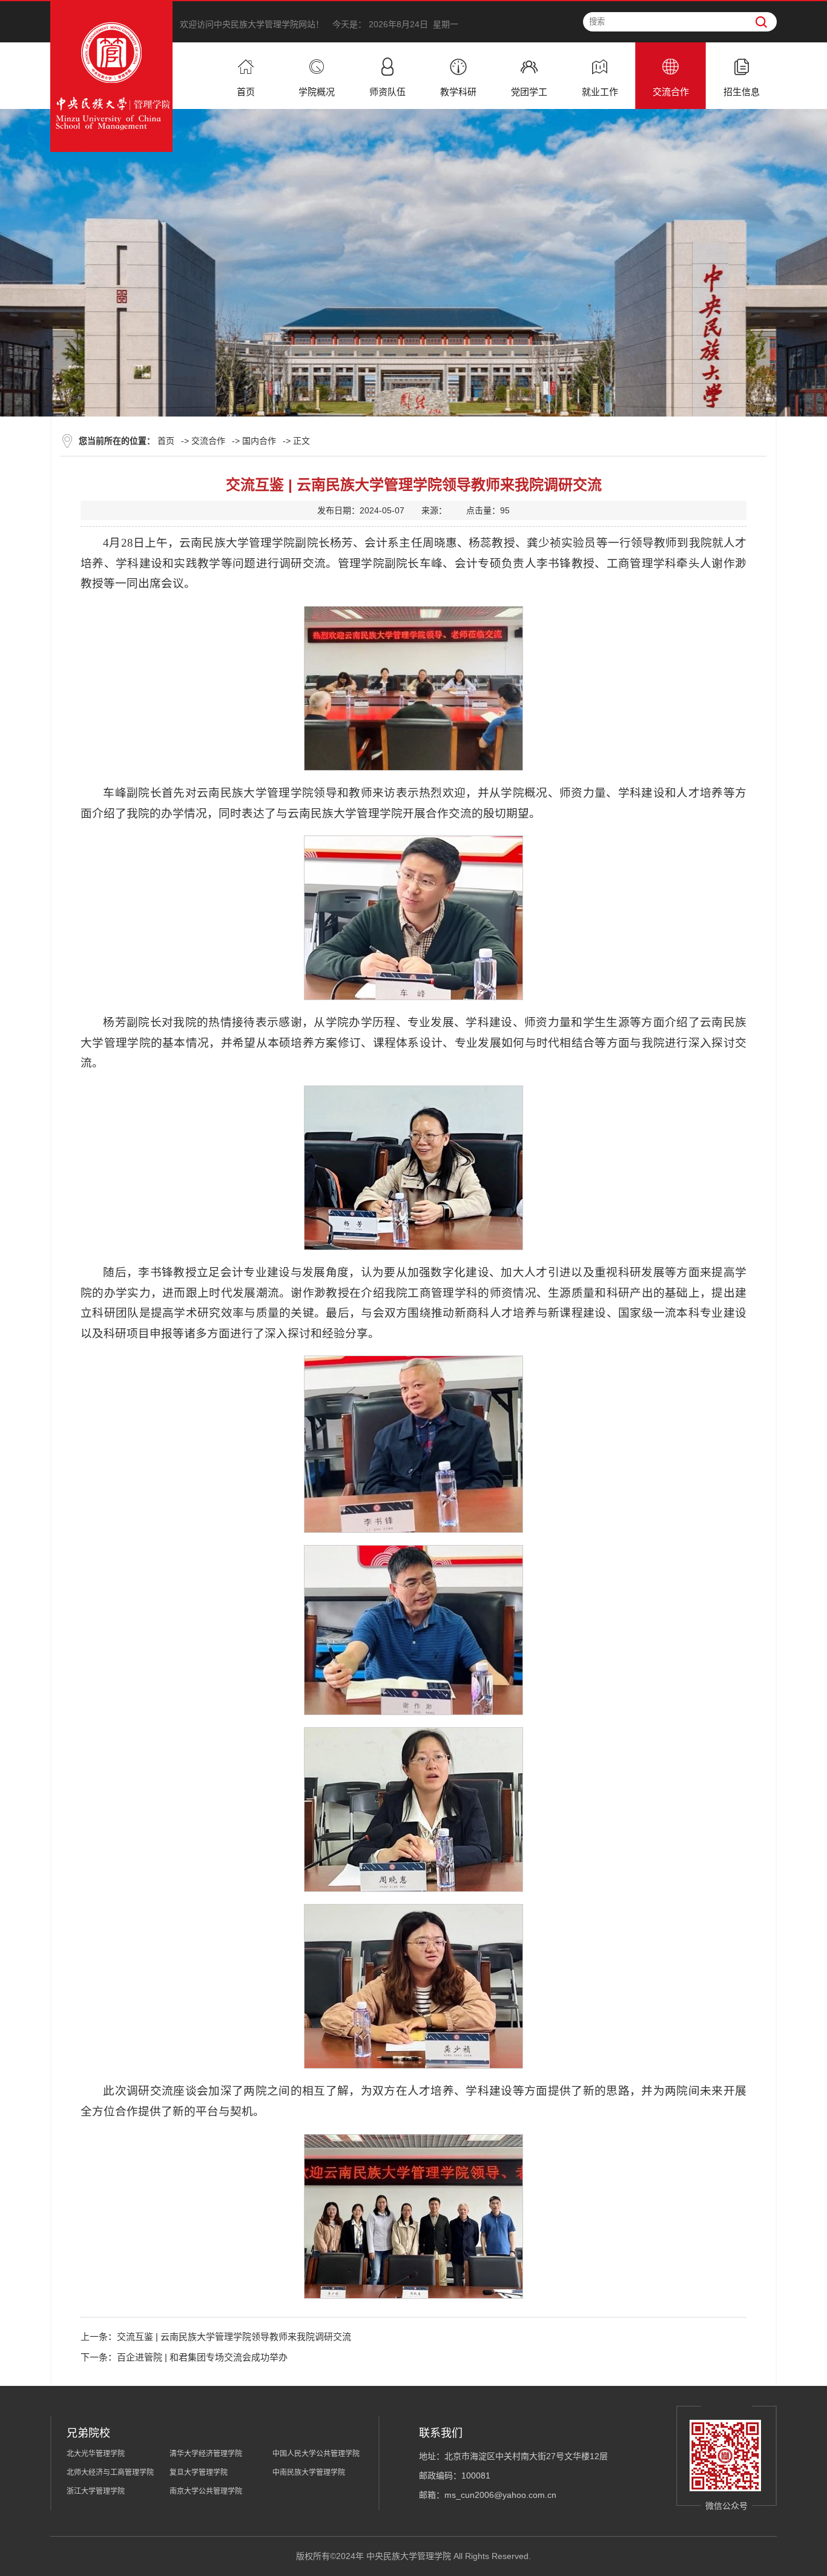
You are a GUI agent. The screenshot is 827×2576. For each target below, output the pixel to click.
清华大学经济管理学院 (206, 2454)
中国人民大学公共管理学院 (316, 2454)
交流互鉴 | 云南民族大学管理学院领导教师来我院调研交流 (234, 2337)
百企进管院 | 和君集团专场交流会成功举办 (202, 2357)
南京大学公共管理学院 (206, 2491)
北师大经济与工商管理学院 (110, 2472)
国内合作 (259, 441)
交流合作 (208, 441)
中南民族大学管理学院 (309, 2472)
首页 (166, 441)
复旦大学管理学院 (199, 2472)
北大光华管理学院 (96, 2454)
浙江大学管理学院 (96, 2491)
